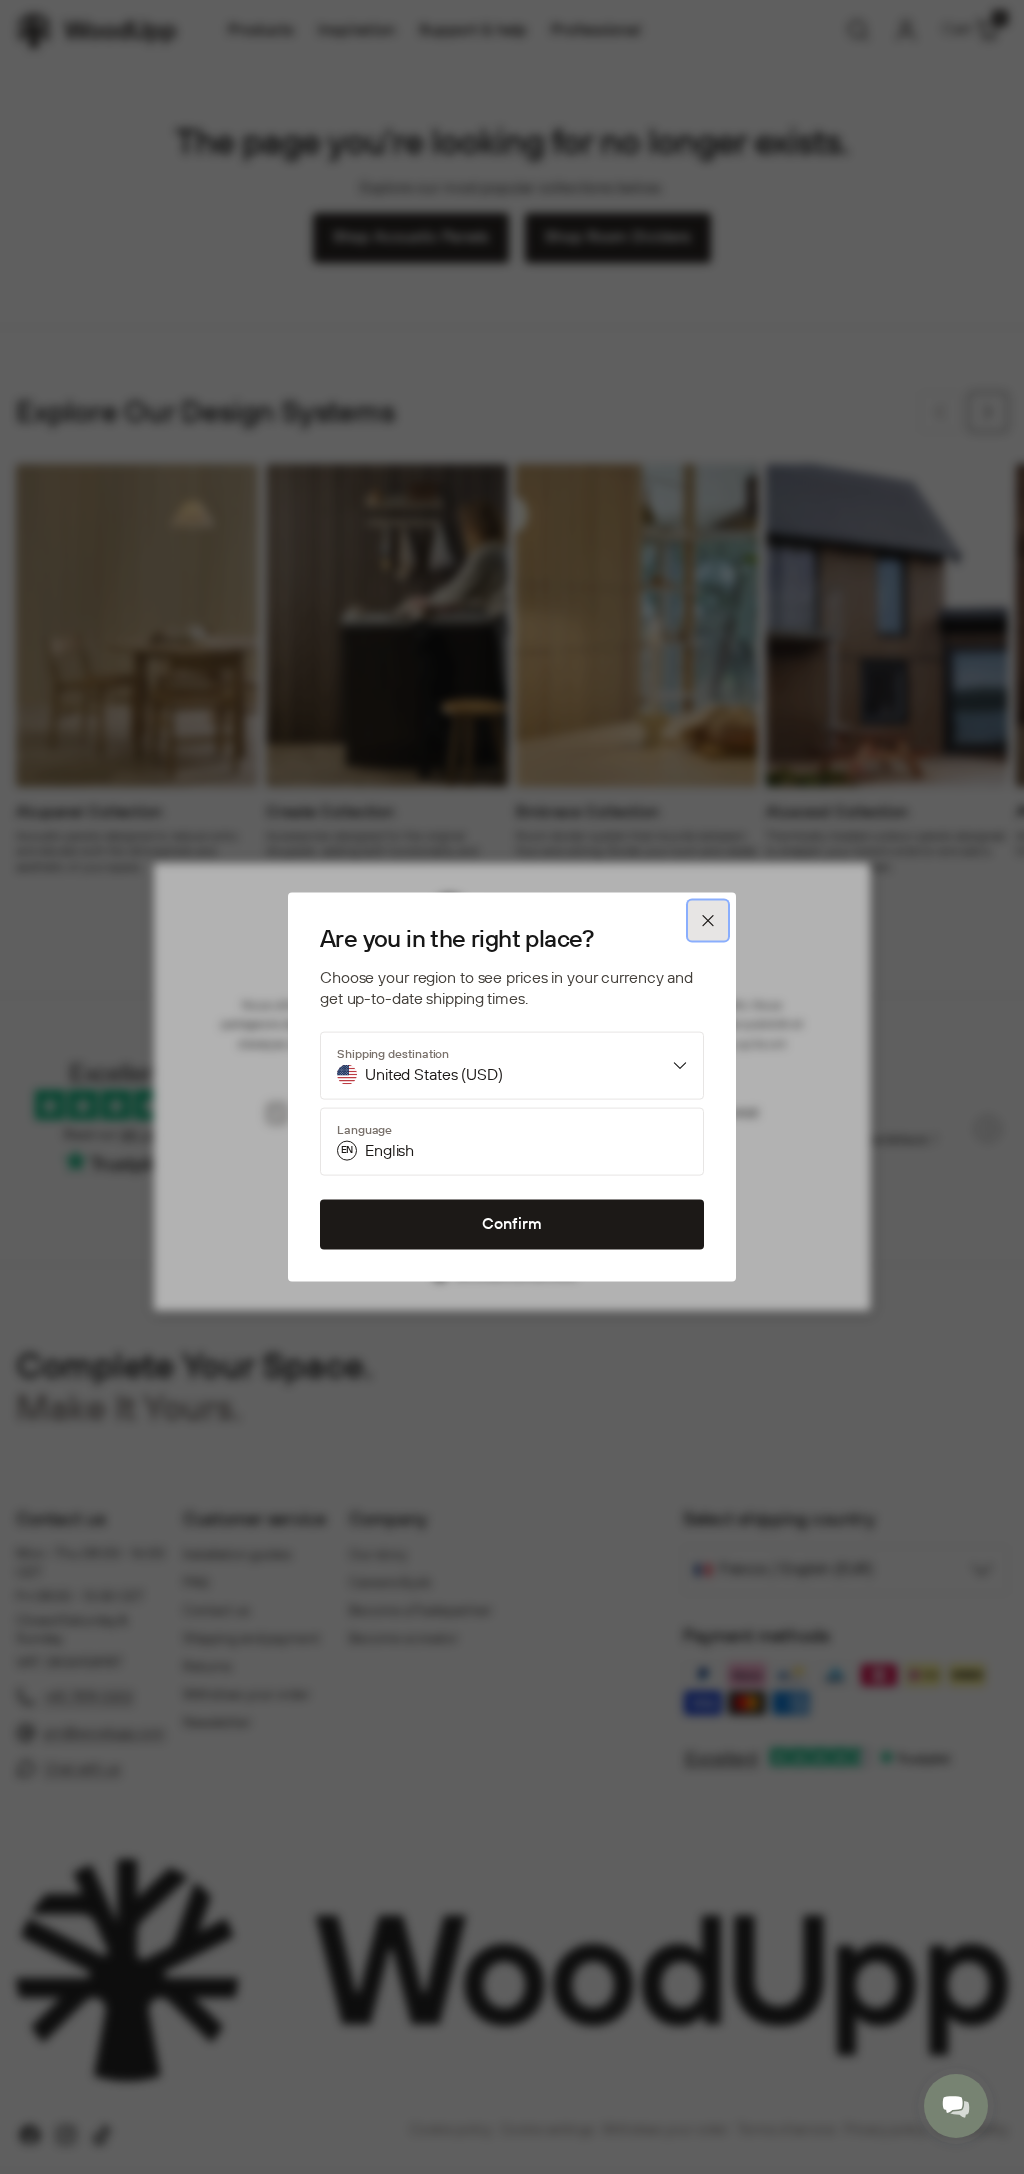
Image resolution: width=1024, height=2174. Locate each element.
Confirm (511, 1223)
